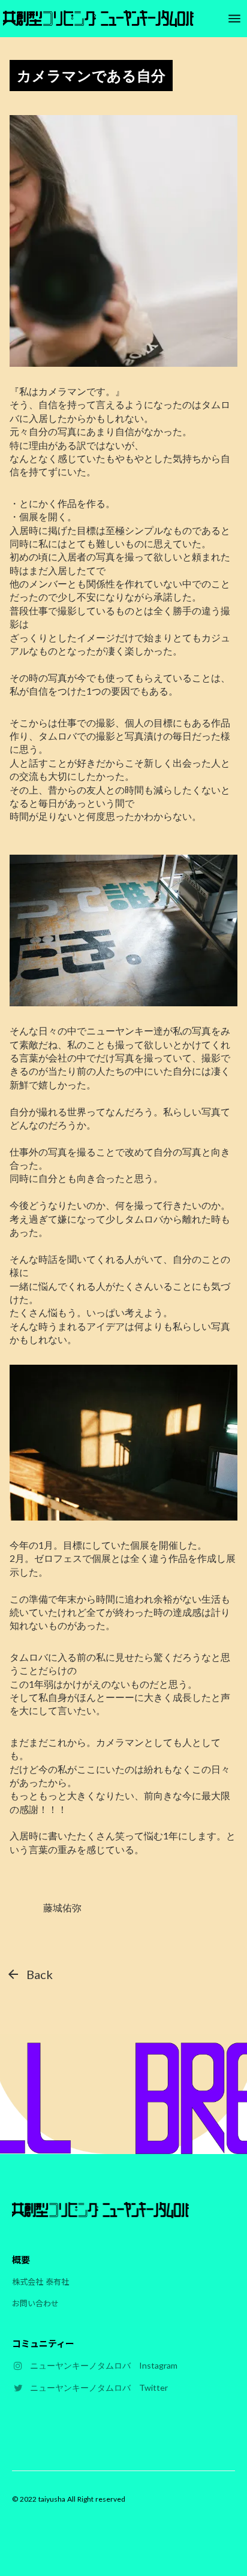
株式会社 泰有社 (40, 2281)
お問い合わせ (35, 2303)
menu (235, 19)
